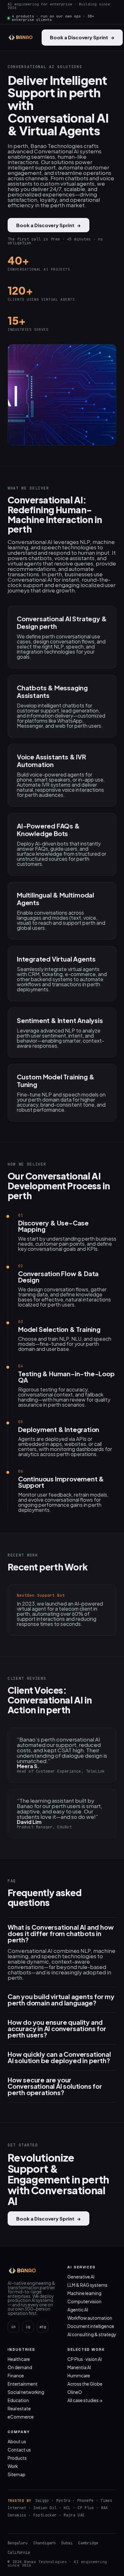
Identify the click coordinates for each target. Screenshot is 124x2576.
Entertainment (23, 2384)
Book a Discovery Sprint (82, 37)
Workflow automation (90, 2318)
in (13, 2327)
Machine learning (84, 2293)
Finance (16, 2376)
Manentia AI (79, 2367)
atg (43, 2327)
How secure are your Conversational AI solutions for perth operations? (55, 2086)
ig (28, 2327)
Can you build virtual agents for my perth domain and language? (61, 2000)
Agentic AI (78, 2310)
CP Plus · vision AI (85, 2359)
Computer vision (84, 2301)
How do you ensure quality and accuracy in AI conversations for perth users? (57, 2029)
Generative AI (81, 2277)
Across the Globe (85, 2384)
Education (18, 2400)
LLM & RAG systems (87, 2285)
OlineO (75, 2392)
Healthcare (19, 2359)
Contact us (19, 2450)
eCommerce (21, 2417)
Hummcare (79, 2376)
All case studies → (85, 2400)
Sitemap (17, 2474)
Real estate (19, 2409)
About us (17, 2442)
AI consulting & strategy (92, 2334)
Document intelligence (91, 2326)
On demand (20, 2367)
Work (13, 2466)
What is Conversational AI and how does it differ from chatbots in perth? (61, 1934)
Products (17, 2458)
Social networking (26, 2392)
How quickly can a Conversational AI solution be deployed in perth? (59, 2057)
